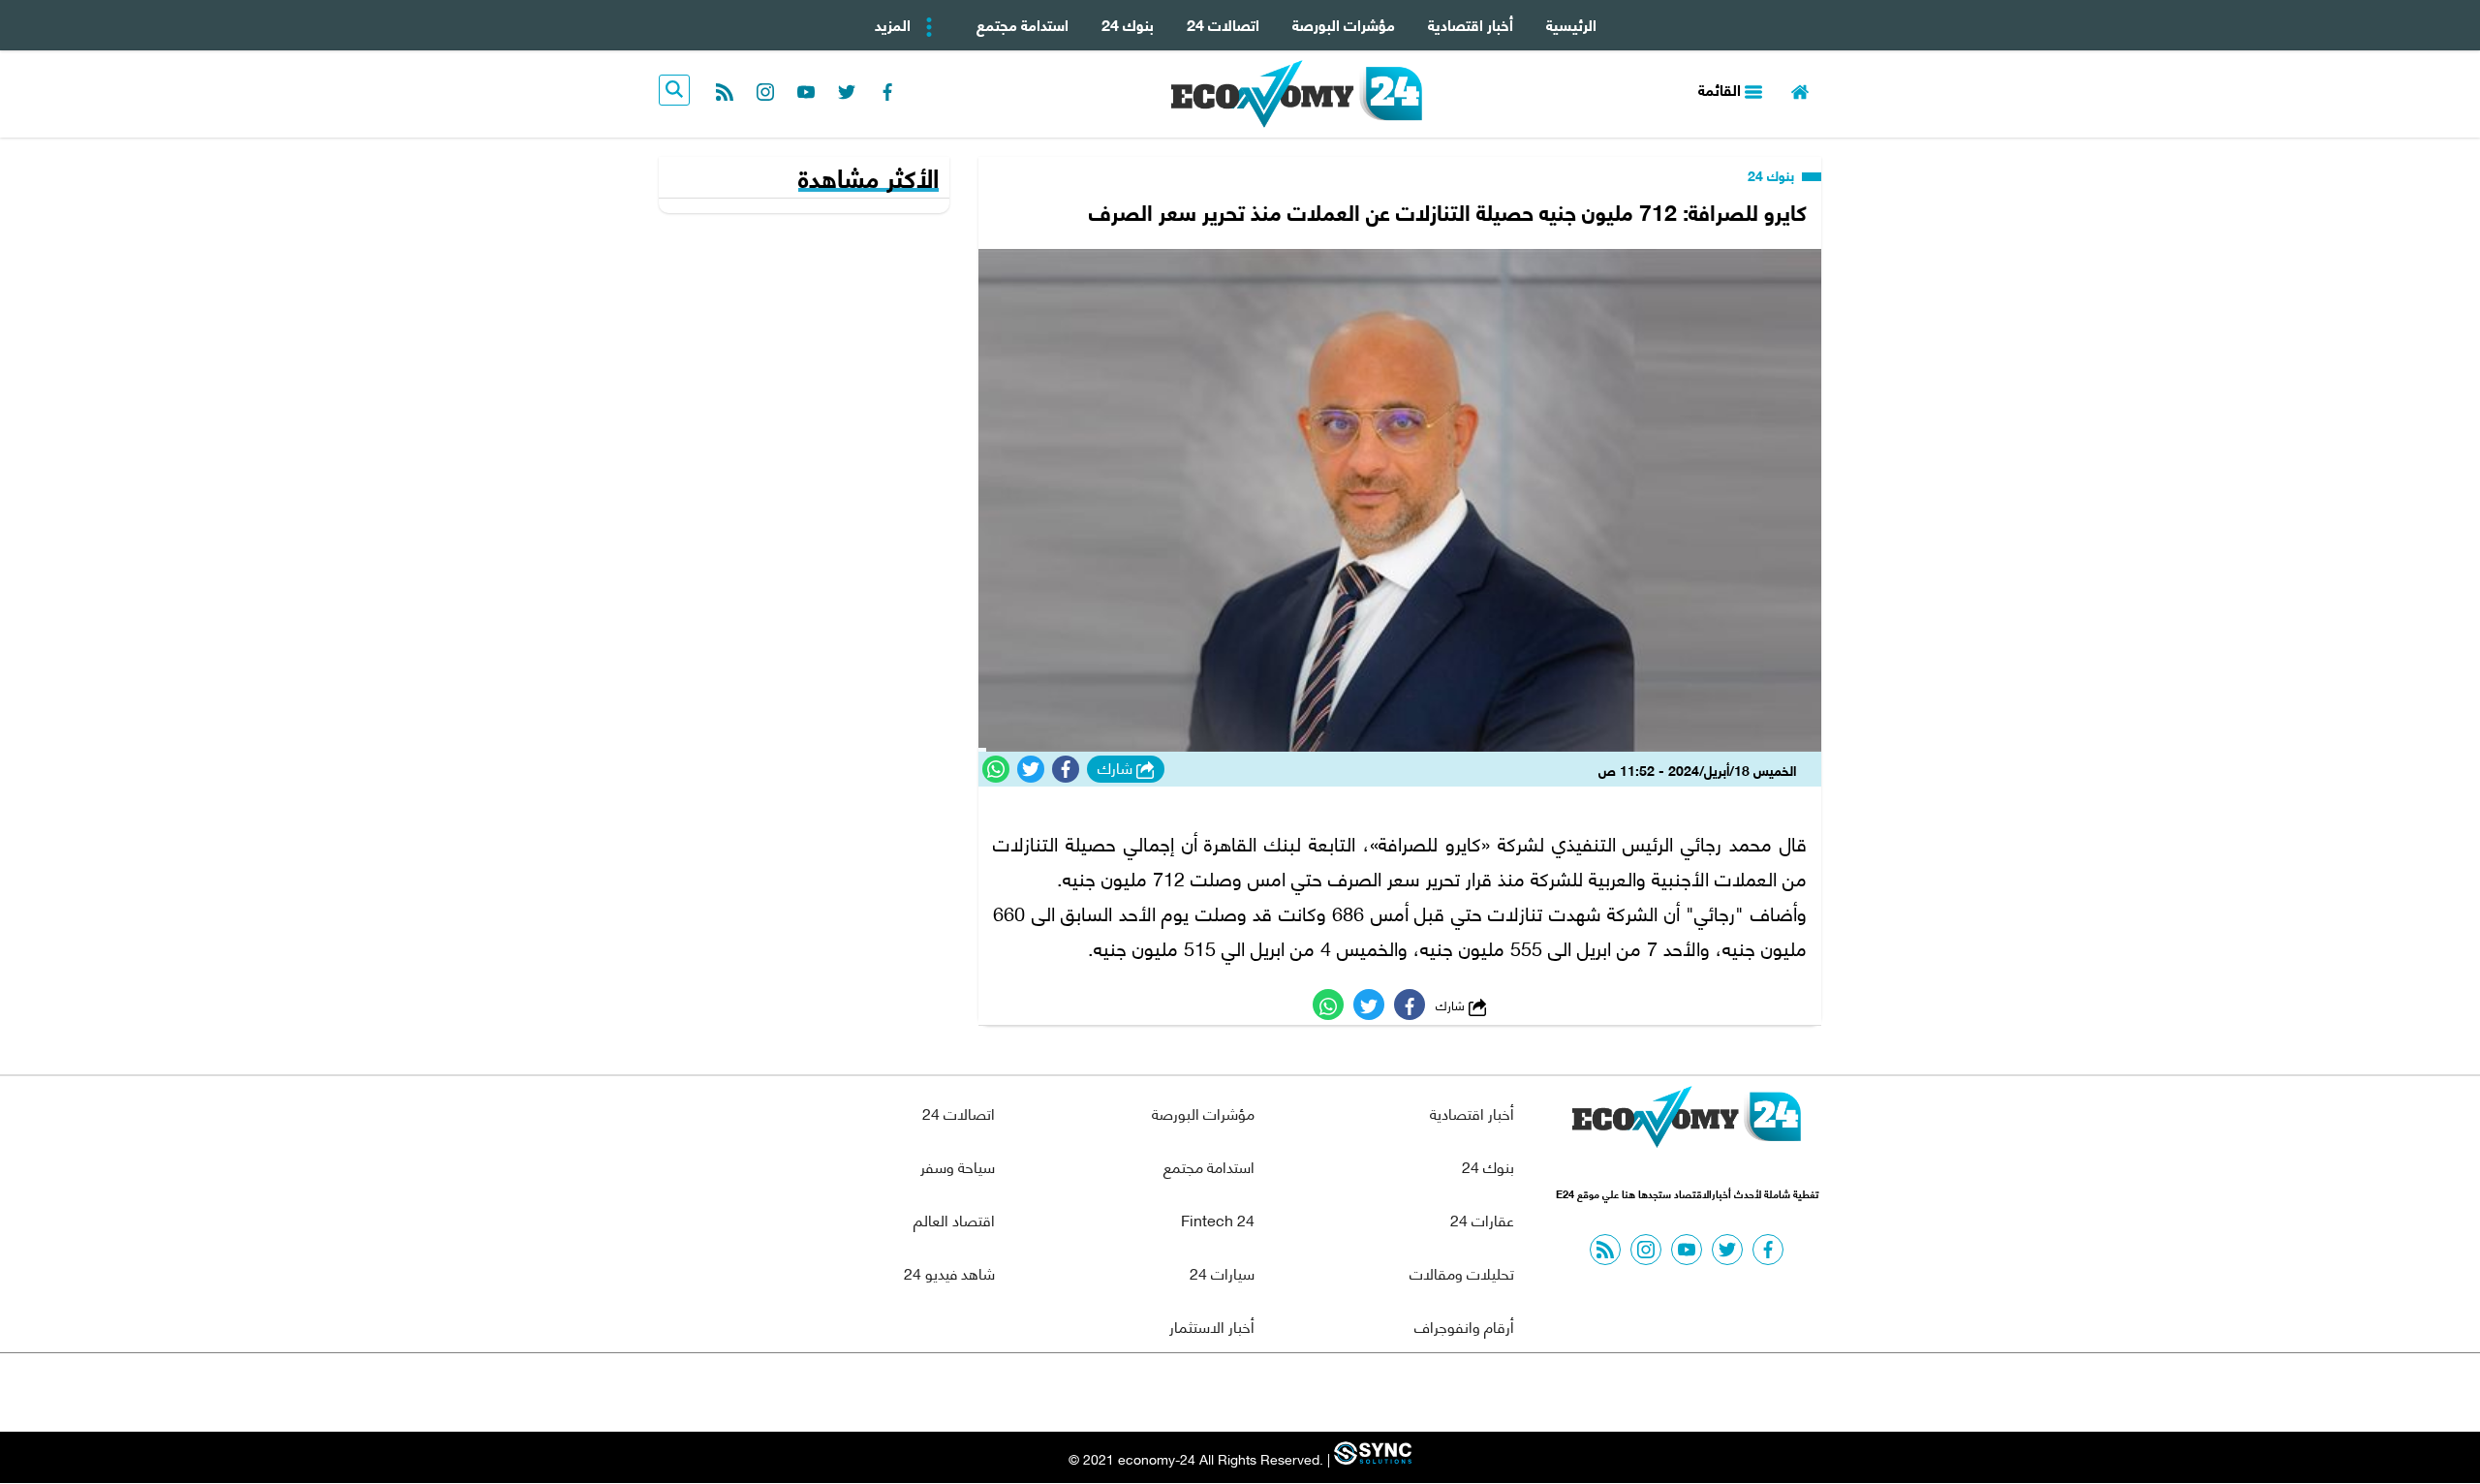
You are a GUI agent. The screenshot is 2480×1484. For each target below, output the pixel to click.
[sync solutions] (1371, 1459)
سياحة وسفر (958, 1166)
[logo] (1297, 94)
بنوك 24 (1128, 24)
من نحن (1287, 1392)
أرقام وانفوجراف (1464, 1326)
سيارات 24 (1222, 1272)
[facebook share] (1066, 769)
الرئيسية (1571, 24)
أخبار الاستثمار (1212, 1326)
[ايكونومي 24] (1687, 1122)
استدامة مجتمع (1023, 24)
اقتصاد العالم (954, 1219)
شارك (1117, 768)
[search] (674, 90)
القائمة (1721, 89)
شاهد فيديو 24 (949, 1272)
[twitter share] (1031, 769)
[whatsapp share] (996, 769)
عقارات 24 (1482, 1219)
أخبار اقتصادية (1471, 24)
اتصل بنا (1196, 1392)
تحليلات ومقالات (1462, 1272)
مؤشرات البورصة (1344, 24)
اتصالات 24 (1223, 24)
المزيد (895, 24)
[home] (1800, 90)
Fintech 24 (1218, 1219)
